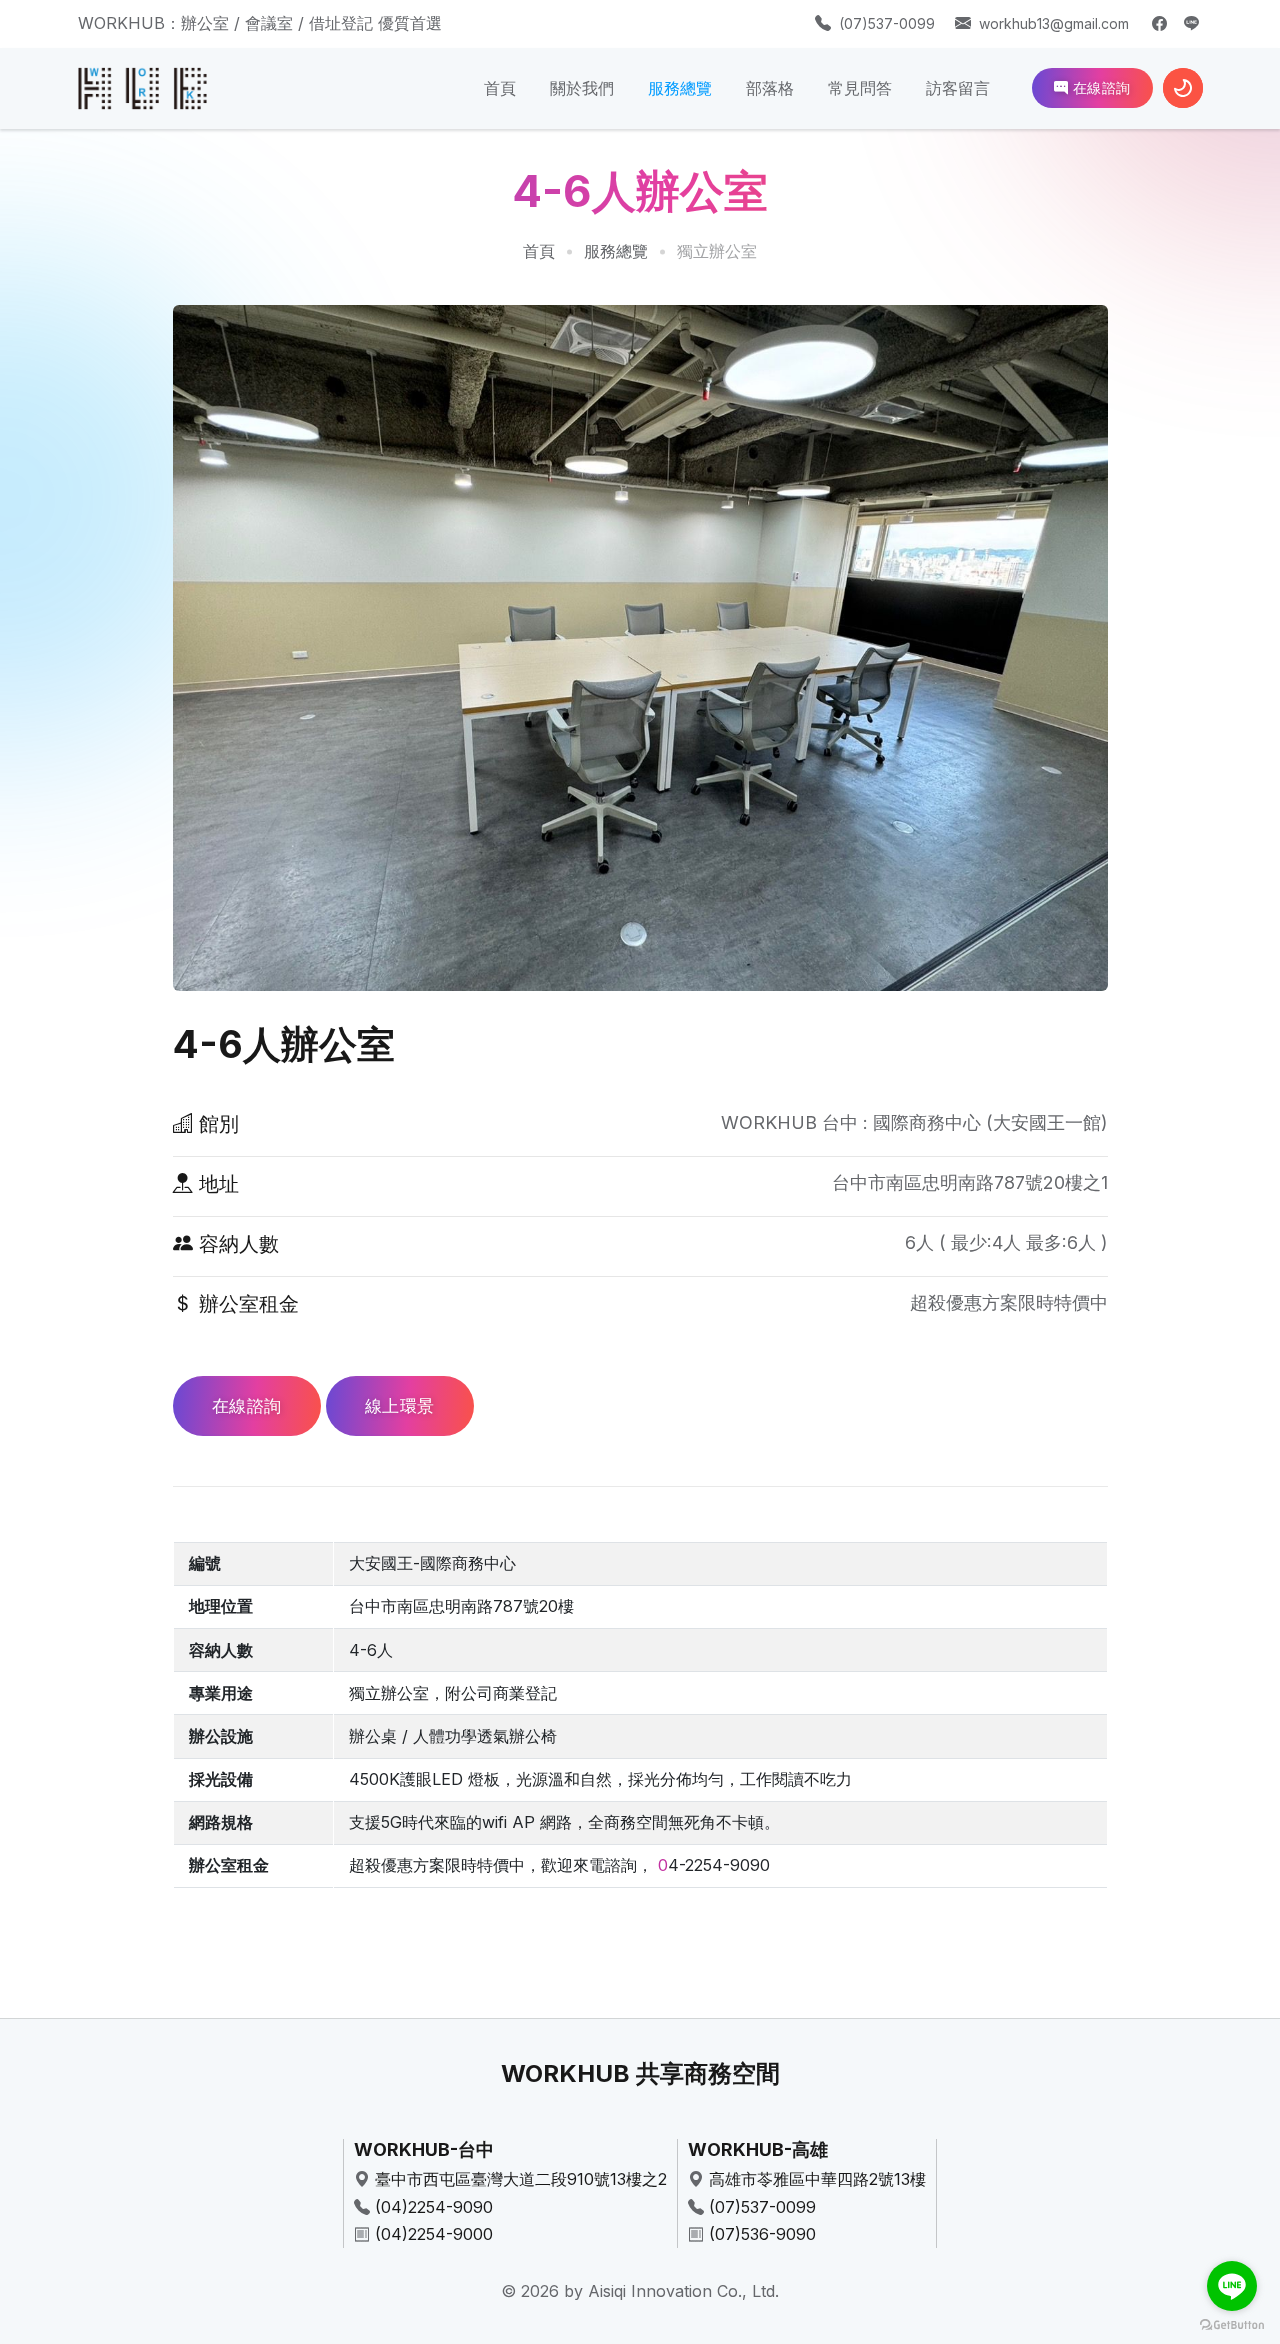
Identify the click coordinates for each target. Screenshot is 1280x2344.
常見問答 (860, 88)
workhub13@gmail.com (1054, 23)
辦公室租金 (246, 1304)
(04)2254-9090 (434, 2207)
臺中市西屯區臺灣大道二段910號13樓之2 (521, 2179)
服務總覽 (680, 88)
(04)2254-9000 (434, 2234)
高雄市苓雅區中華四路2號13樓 (817, 2179)
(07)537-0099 (887, 23)
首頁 (500, 88)
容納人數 (236, 1244)
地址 (216, 1184)
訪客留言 (958, 88)
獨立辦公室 (717, 251)
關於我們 (582, 88)
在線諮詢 (1099, 87)
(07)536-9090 (762, 2234)
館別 (216, 1124)
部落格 (770, 88)
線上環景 (400, 1406)
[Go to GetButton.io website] (1232, 2324)
